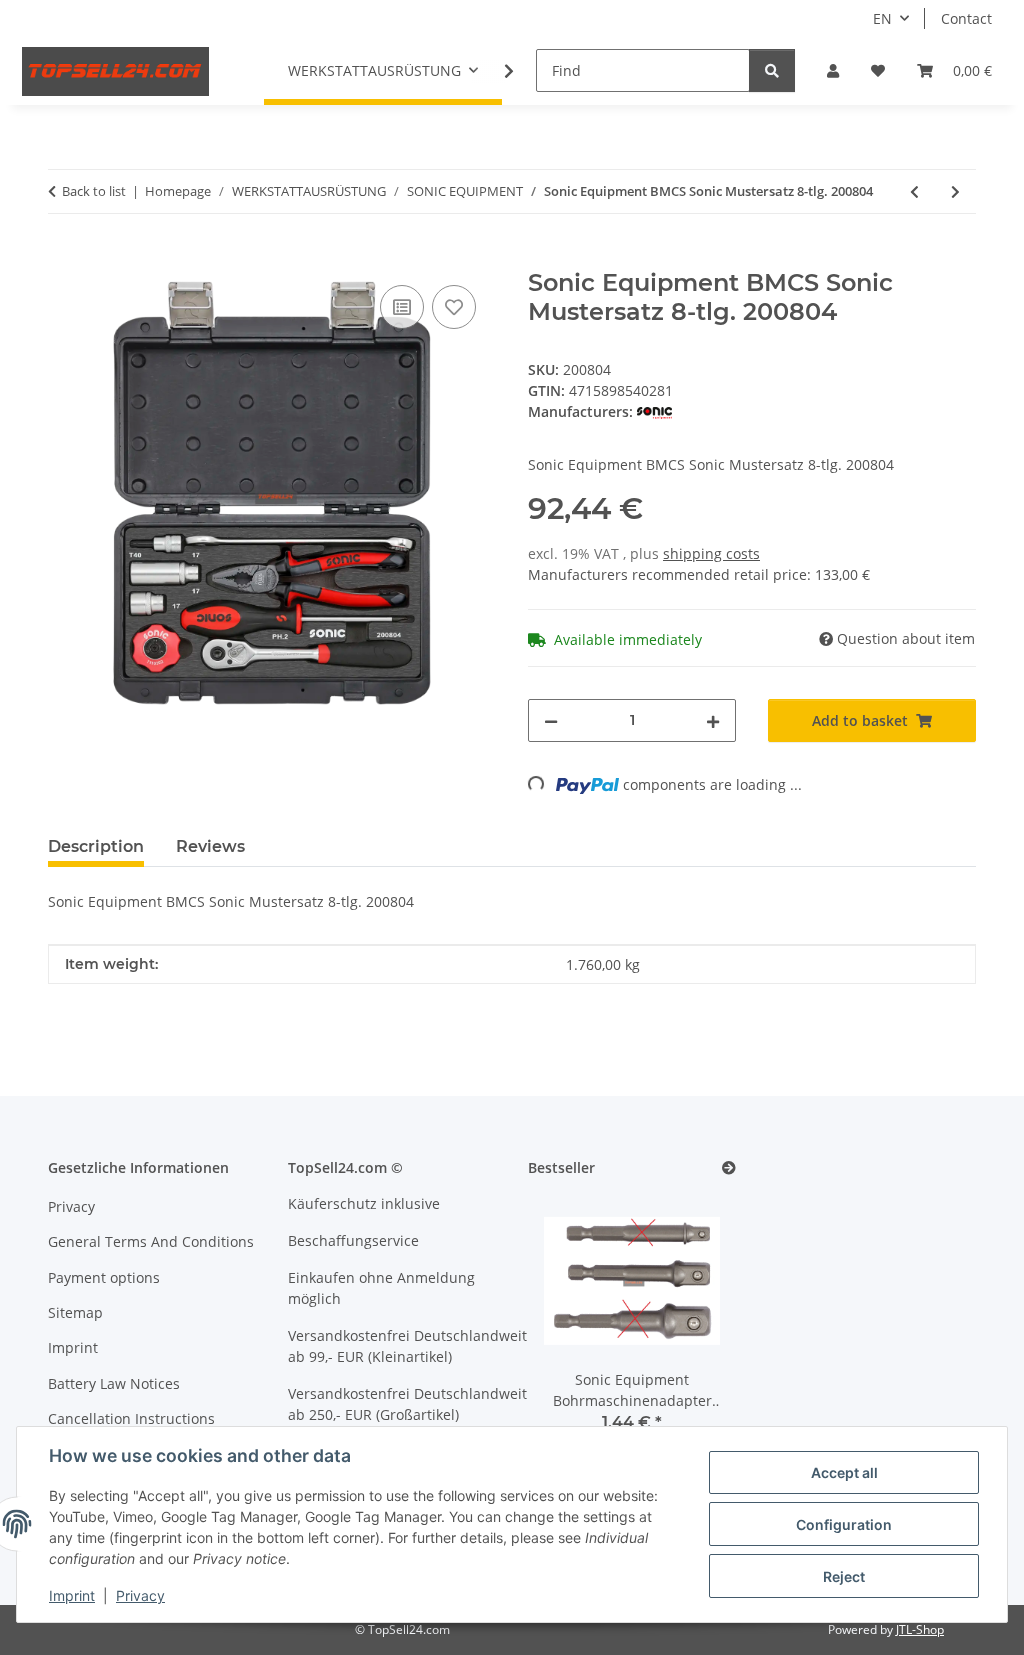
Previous (577, 1326)
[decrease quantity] (551, 720)
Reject (844, 1576)
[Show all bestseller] (729, 1168)
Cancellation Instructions (131, 1418)
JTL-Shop (920, 1629)
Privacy (140, 1595)
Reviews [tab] (210, 846)
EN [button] (882, 18)
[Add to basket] (64, 258)
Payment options (104, 1277)
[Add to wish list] (454, 307)
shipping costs (711, 553)
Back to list (94, 191)
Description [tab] (96, 846)
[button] (833, 70)
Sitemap (75, 1312)
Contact (966, 18)
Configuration (844, 1524)
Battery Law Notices (114, 1383)
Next (687, 1326)
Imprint (72, 1595)
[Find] (772, 70)
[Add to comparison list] (402, 307)
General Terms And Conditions (151, 1241)
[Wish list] (878, 70)
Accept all (844, 1472)
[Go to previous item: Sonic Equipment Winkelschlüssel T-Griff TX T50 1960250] (914, 191)
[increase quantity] (713, 720)
